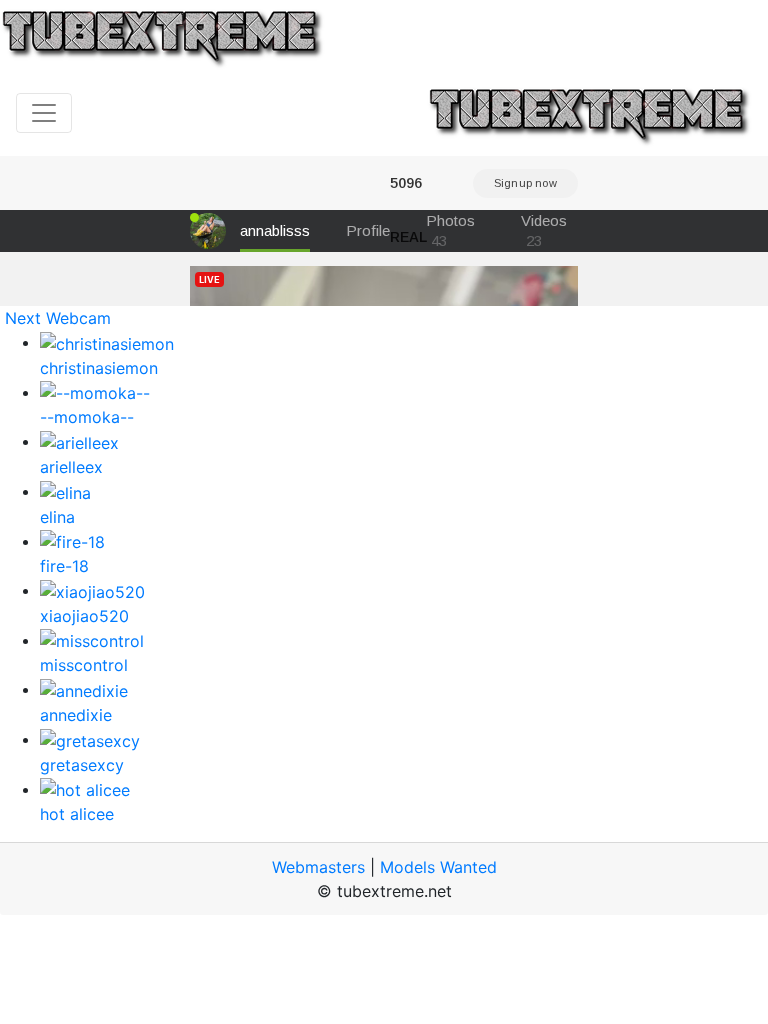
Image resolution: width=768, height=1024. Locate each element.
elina (57, 517)
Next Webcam (58, 318)
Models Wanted (438, 867)
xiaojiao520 (84, 616)
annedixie (76, 715)
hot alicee (77, 814)
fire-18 (64, 566)
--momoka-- (87, 417)
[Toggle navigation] (44, 113)
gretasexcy (82, 765)
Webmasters (318, 867)
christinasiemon (99, 368)
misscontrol (84, 665)
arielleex (71, 467)
